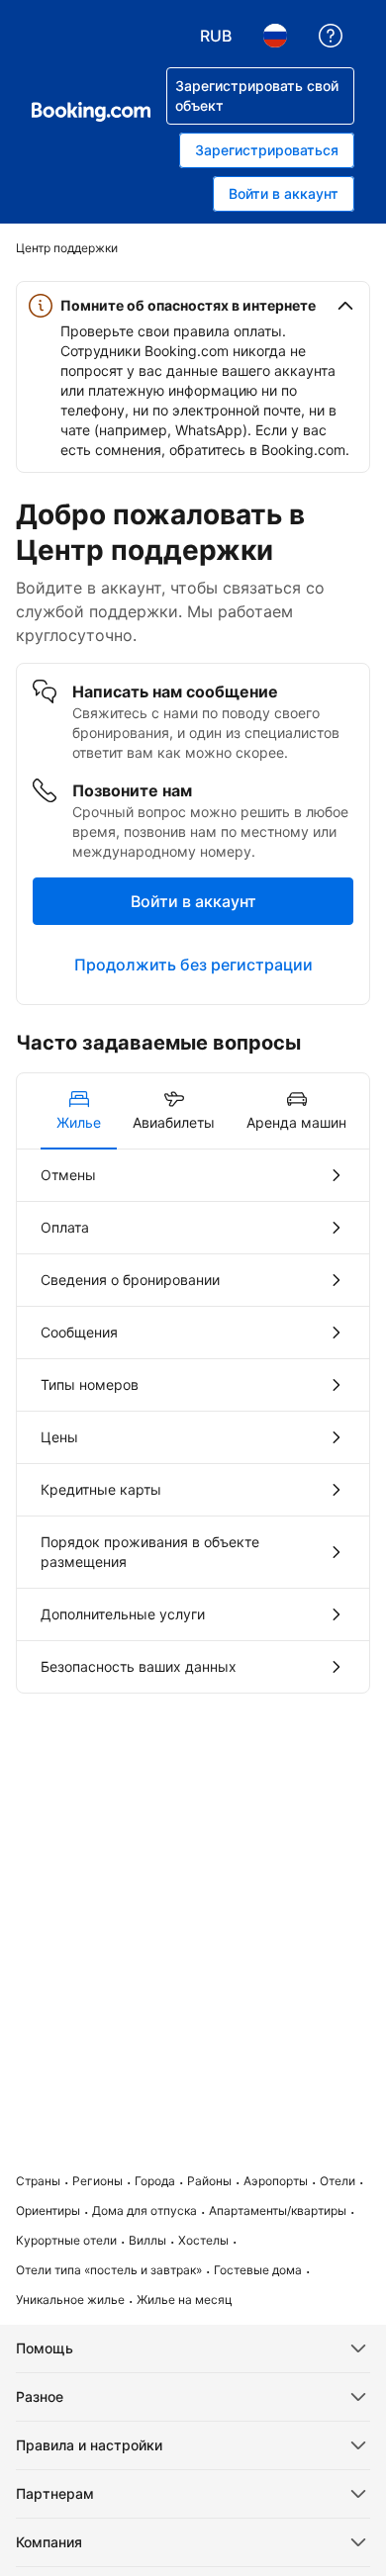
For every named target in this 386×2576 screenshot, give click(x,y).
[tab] (79, 1111)
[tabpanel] (193, 1421)
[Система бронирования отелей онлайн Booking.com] (91, 112)
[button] (193, 306)
